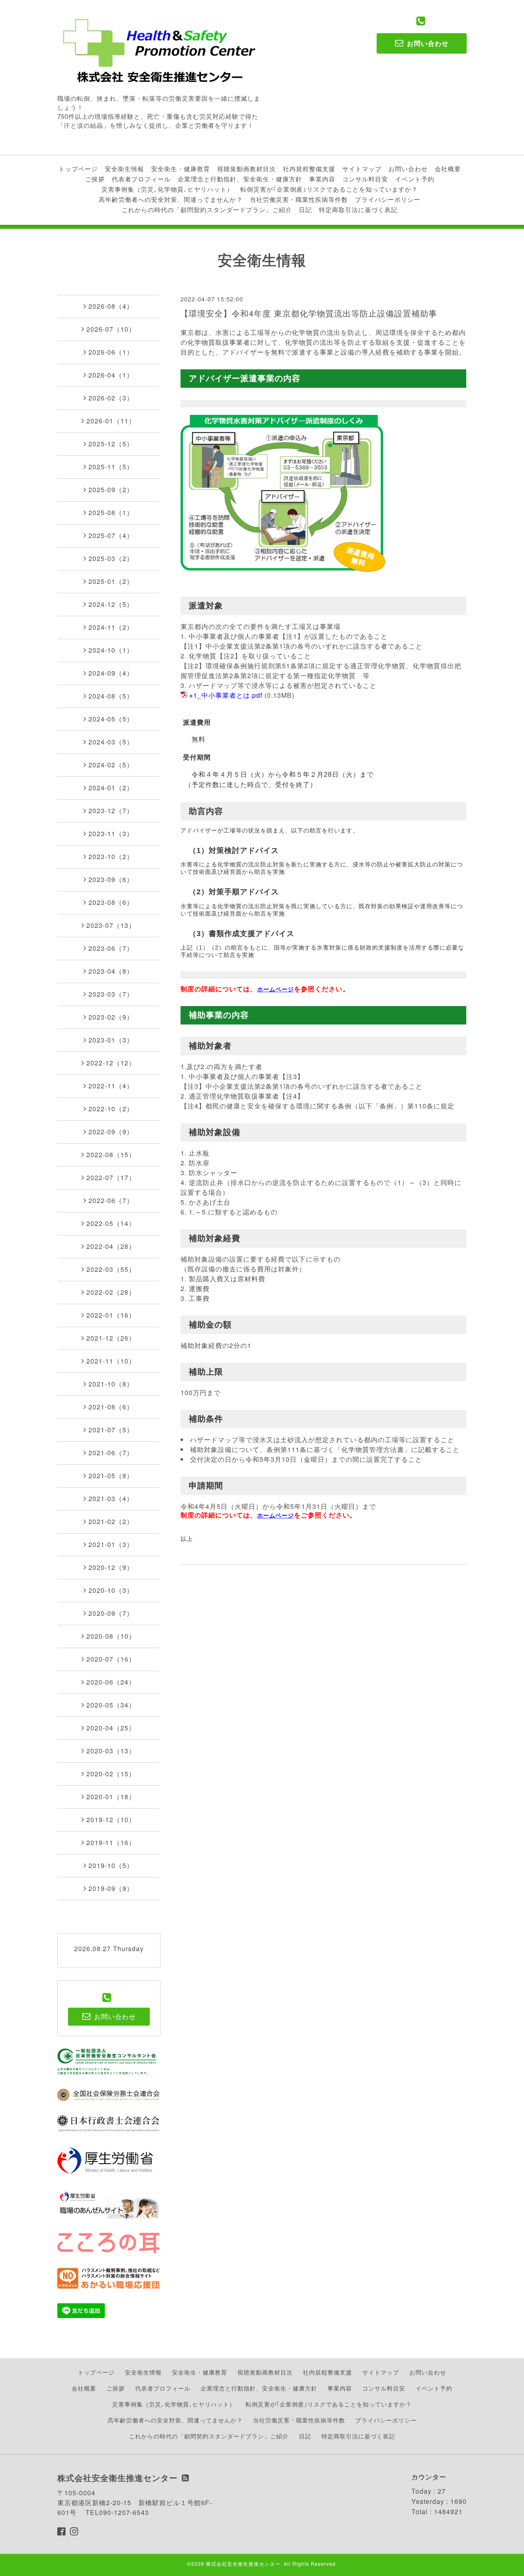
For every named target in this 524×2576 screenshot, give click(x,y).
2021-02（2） (111, 1521)
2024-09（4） (111, 673)
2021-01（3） (111, 1544)
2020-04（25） (111, 1728)
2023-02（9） (111, 1017)
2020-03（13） (111, 1751)
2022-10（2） (111, 1109)
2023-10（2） (111, 856)
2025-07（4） (111, 535)
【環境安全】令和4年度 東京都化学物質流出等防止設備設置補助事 (309, 313)
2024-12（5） (111, 604)
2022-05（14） (111, 1223)
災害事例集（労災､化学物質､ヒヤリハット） (167, 189)
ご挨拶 (95, 179)
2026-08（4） (111, 306)
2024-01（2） (111, 788)
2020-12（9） (111, 1567)
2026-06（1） (111, 352)
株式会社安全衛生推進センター (243, 2564)
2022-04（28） (111, 1246)
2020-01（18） (111, 1797)
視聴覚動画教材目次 (246, 168)
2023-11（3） (111, 833)
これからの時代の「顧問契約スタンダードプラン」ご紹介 (207, 209)
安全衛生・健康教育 (181, 168)
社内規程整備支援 (309, 168)
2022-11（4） (111, 1086)
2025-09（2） (111, 490)
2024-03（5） (111, 742)
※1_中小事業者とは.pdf (226, 695)
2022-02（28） (111, 1292)
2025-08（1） (111, 512)
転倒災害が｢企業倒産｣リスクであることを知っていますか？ (329, 189)
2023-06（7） (111, 948)
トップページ (78, 168)
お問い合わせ (408, 168)
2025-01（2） (111, 581)
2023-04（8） (111, 971)
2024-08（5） (111, 696)
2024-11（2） (111, 627)
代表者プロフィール (141, 179)
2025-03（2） (111, 558)
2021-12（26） (111, 1338)
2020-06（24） (111, 1682)
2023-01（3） (111, 1040)
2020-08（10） (111, 1636)
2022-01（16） (111, 1315)
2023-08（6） (111, 902)
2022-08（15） (111, 1155)
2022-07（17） (111, 1177)
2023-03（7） (111, 994)
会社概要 (448, 168)
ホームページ (276, 989)
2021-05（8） (111, 1476)
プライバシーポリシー (388, 199)
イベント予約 (415, 179)
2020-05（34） (111, 1705)
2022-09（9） (111, 1132)
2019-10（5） (111, 1865)
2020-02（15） (111, 1774)
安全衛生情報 (124, 168)
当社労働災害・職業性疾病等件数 (299, 199)
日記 (305, 209)
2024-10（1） (111, 650)
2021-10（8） (111, 1384)
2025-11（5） (111, 467)
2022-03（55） (111, 1269)
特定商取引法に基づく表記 (358, 209)
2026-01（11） (111, 421)
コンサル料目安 (365, 179)
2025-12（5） (111, 444)
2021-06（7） (111, 1453)
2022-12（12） (111, 1063)
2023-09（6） (111, 879)
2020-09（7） (111, 1613)
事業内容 (322, 179)
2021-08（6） (111, 1407)
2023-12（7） (111, 811)
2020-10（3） (111, 1590)
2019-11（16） (111, 1842)
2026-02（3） (111, 398)
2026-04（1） (111, 375)
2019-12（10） (111, 1819)
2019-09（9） (111, 1888)
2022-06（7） (111, 1200)
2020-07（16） (111, 1659)
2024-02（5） (111, 765)
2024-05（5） (111, 719)
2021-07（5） (111, 1430)
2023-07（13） (111, 925)
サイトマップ (362, 168)
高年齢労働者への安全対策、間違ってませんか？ (171, 199)
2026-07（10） (111, 329)
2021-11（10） (111, 1361)
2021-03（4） (111, 1498)
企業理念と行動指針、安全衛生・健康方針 (240, 179)
